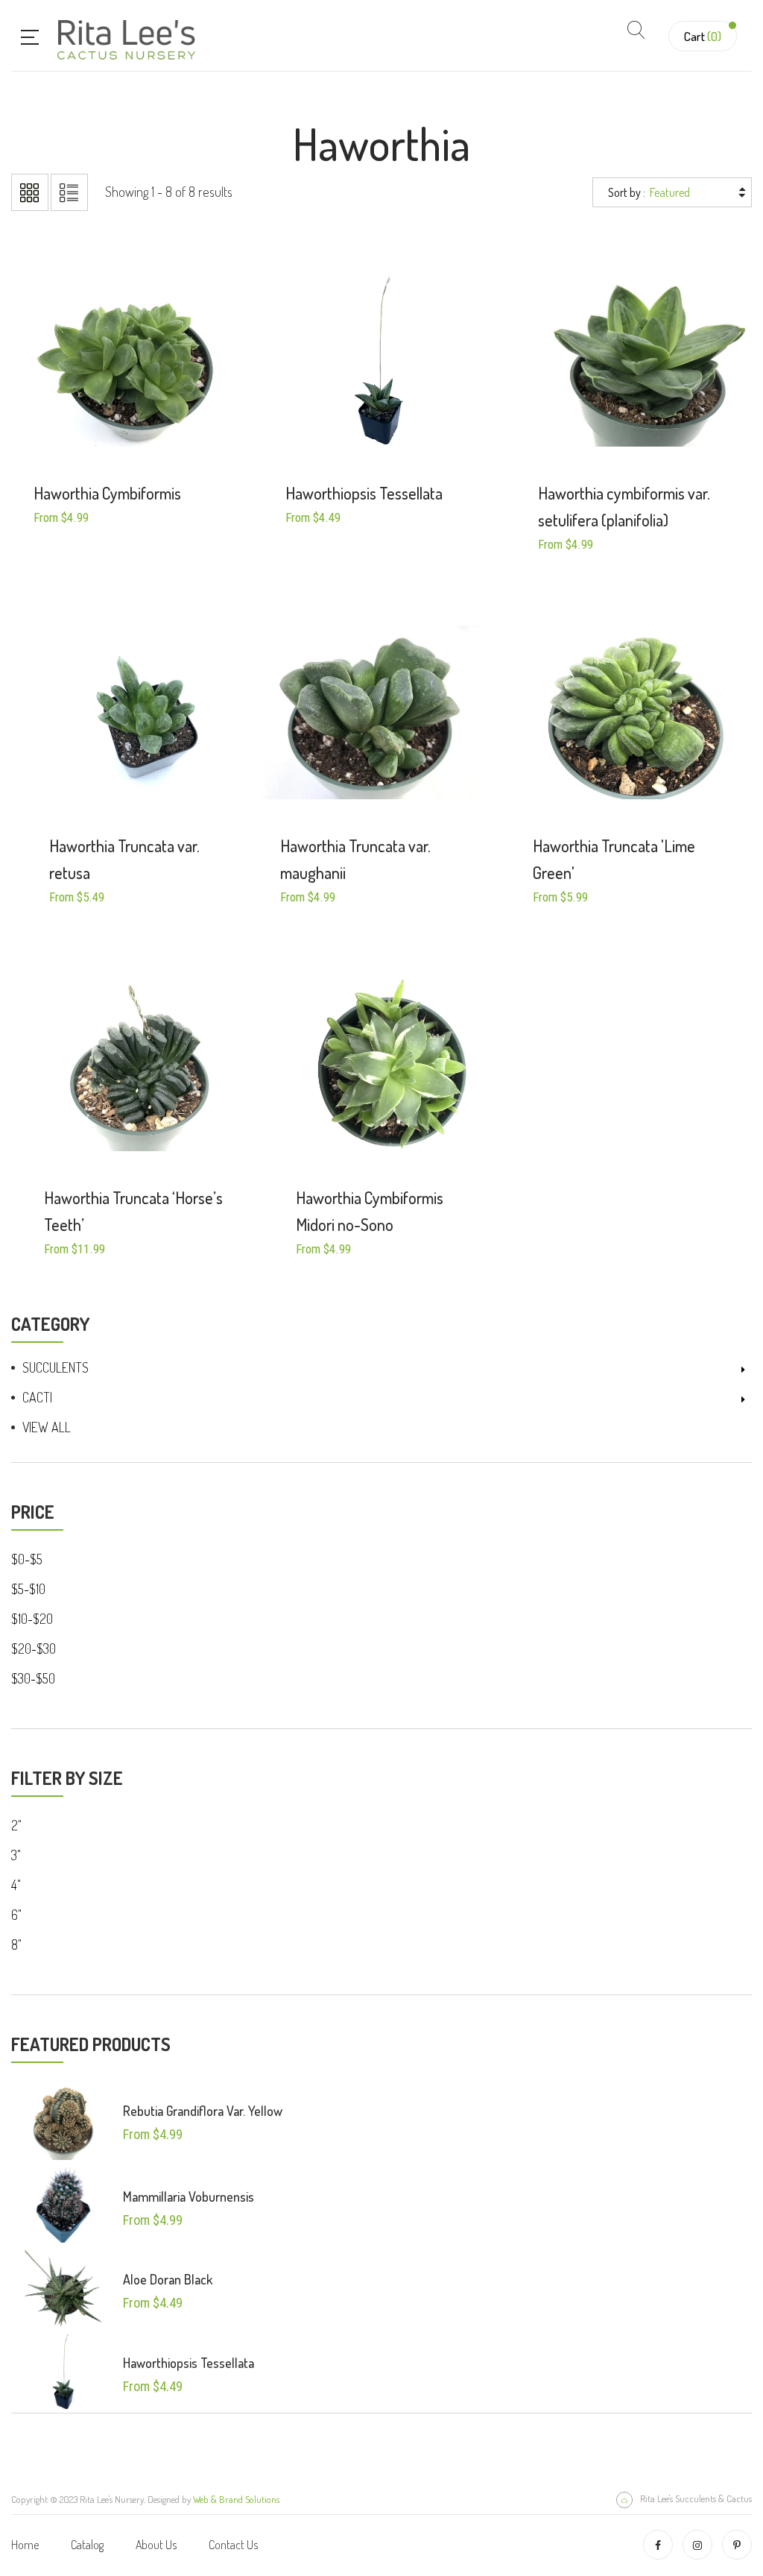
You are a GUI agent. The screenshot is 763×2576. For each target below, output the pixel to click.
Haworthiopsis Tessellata (189, 2363)
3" (16, 1855)
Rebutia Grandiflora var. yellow (203, 2111)
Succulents (56, 1367)
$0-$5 (27, 1559)
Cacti (37, 1397)
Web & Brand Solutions (236, 2499)
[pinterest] (737, 2545)
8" (16, 1944)
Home (25, 2545)
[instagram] (697, 2545)
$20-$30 (34, 1648)
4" (16, 1885)
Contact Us (233, 2545)
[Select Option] (107, 422)
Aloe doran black (168, 2279)
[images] (63, 2121)
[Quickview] (147, 422)
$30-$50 (33, 1678)
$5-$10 (28, 1589)
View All (47, 1427)
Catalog (87, 2545)
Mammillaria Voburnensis (189, 2196)
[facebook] (658, 2545)
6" (16, 1915)
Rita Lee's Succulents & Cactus (696, 2498)
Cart (703, 36)
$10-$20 (32, 1619)
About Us (156, 2545)
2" (16, 1825)
